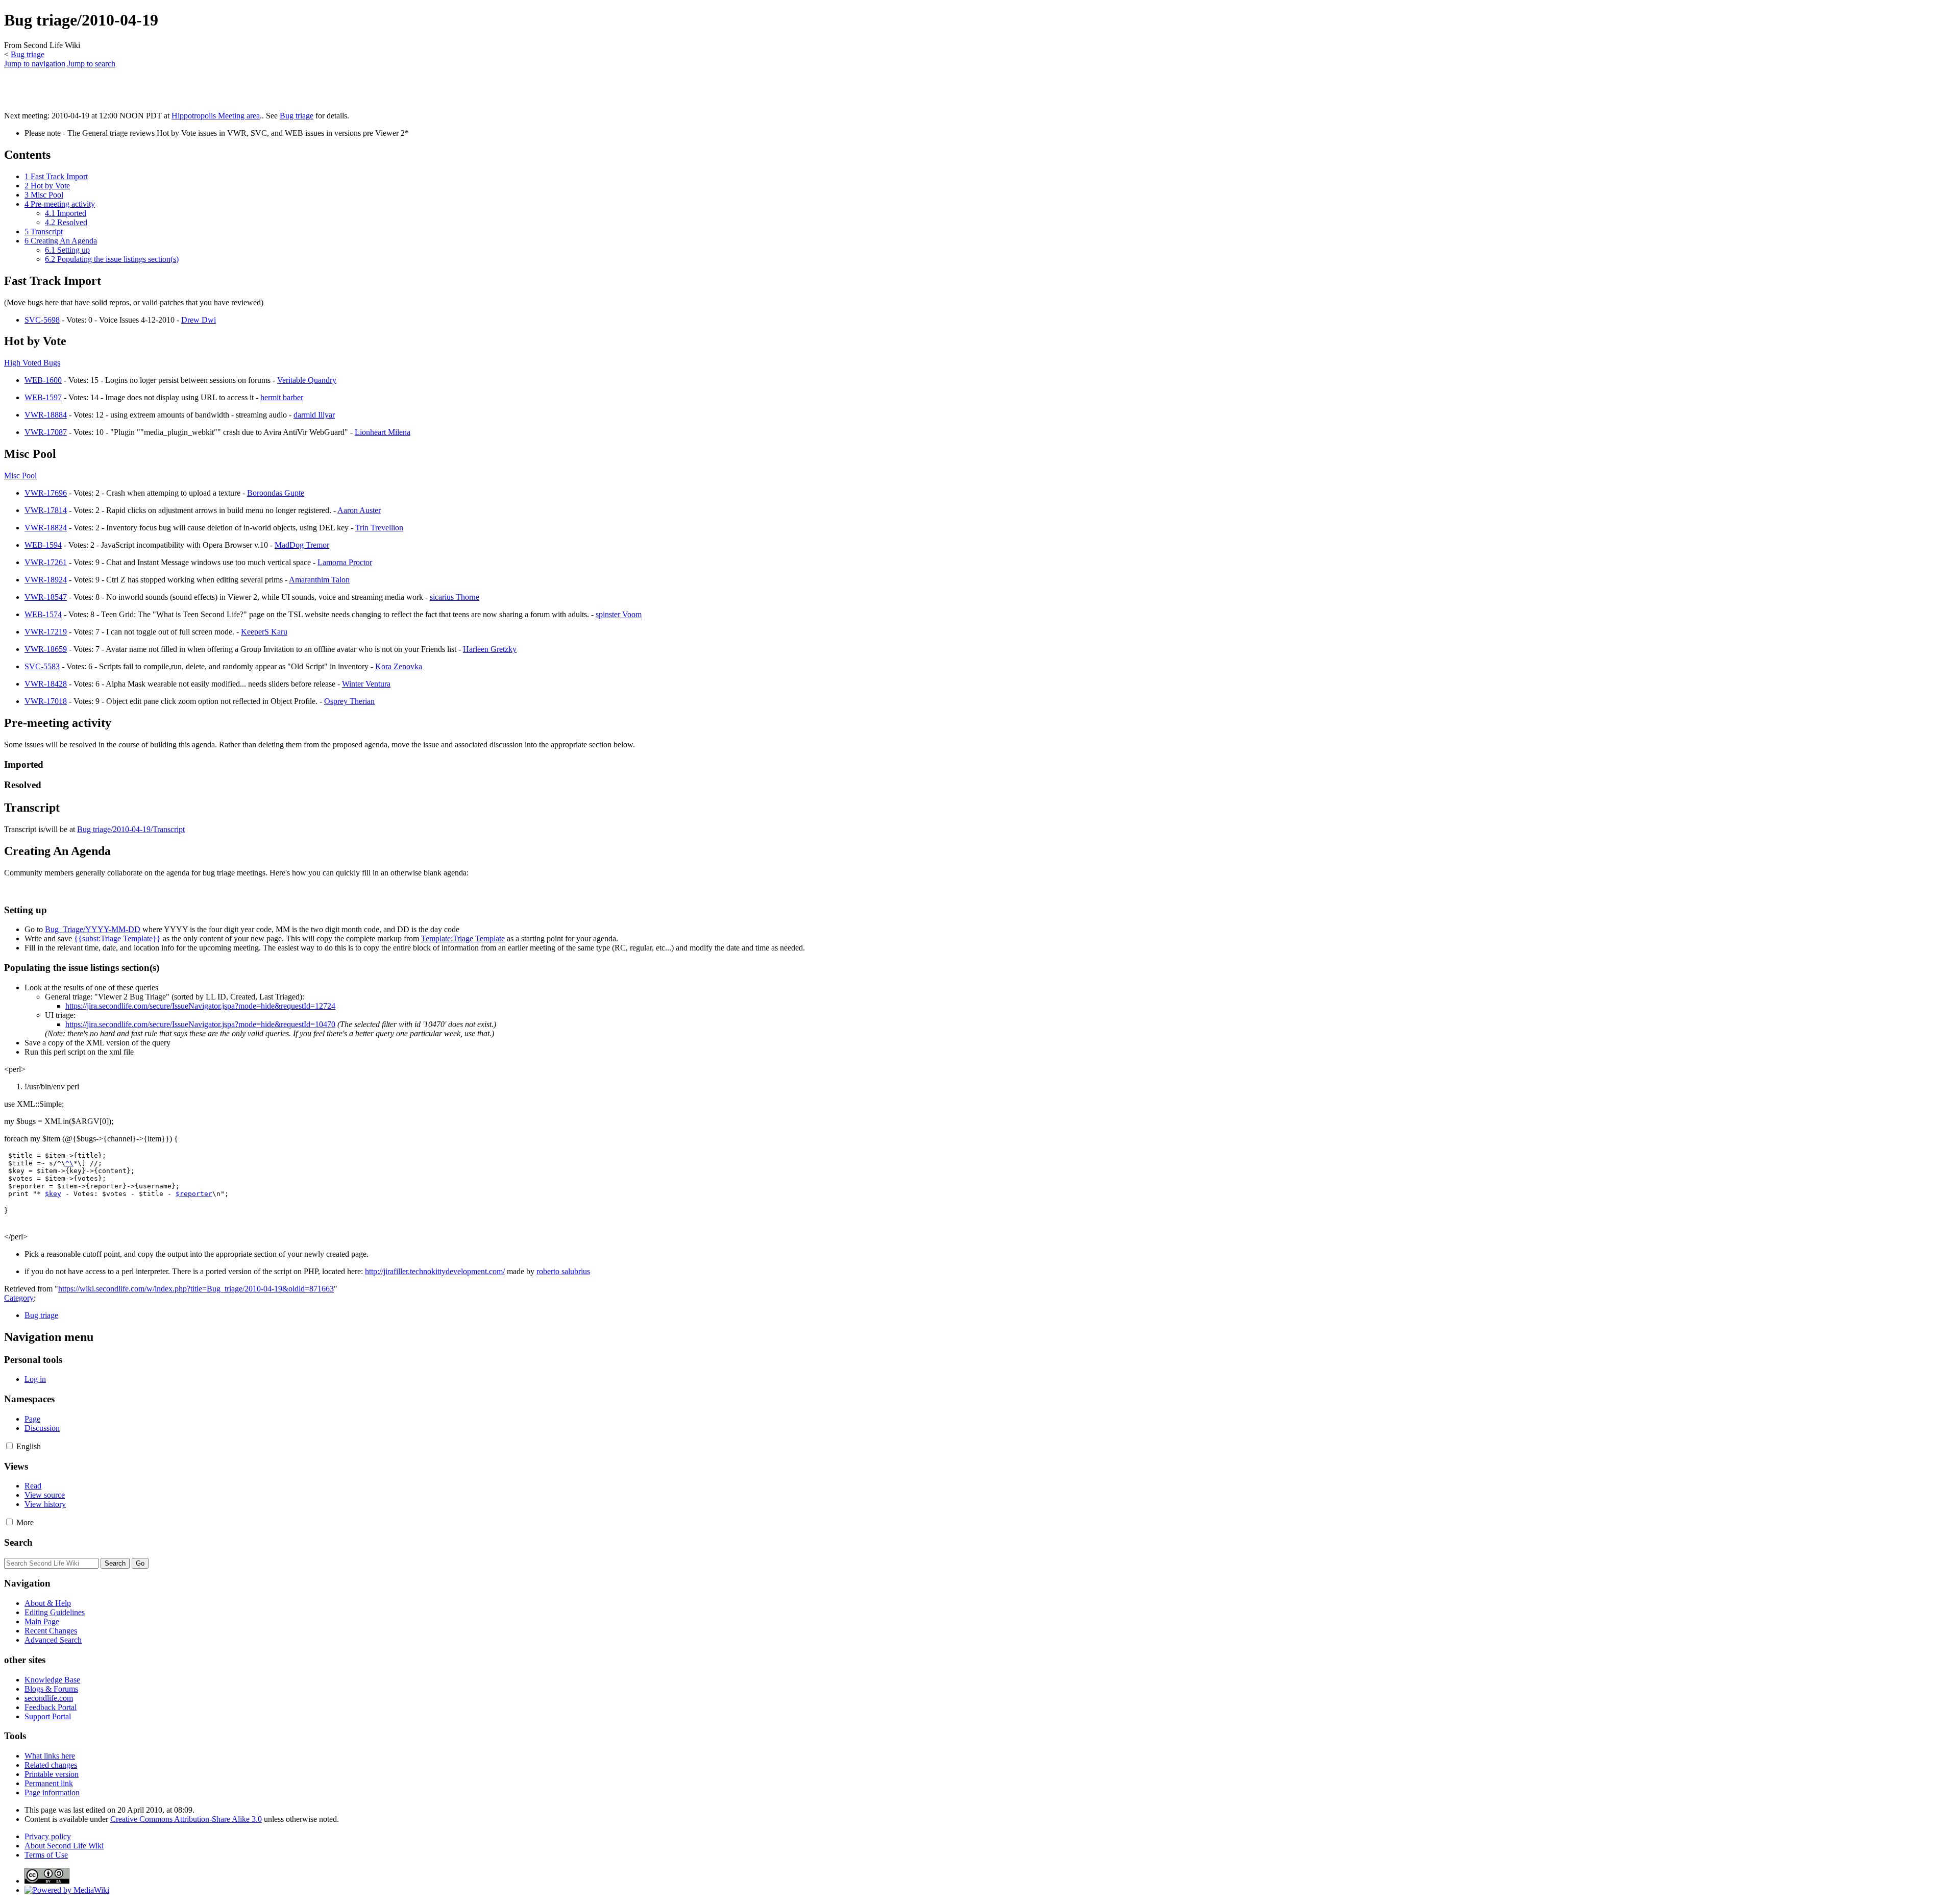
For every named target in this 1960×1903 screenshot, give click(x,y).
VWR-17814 (46, 510)
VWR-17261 (46, 562)
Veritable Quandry (307, 380)
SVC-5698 (42, 320)
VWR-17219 (46, 632)
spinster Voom (619, 614)
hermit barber (282, 397)
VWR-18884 (46, 415)
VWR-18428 (46, 684)
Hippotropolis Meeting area (216, 116)
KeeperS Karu (264, 632)
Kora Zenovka (399, 666)
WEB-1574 (43, 614)
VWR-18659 (46, 649)
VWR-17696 (46, 493)
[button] (9, 1446)
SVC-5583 (42, 666)
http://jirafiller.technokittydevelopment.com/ (435, 1271)
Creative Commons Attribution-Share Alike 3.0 (186, 1819)
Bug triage (28, 54)
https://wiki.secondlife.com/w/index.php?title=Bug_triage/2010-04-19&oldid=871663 (196, 1289)
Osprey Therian (349, 701)
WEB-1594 (43, 545)
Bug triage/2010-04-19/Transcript (131, 829)
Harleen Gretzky (490, 649)
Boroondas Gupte (276, 493)
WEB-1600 (43, 380)
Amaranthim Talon (319, 580)
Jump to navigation (35, 64)
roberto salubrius (563, 1271)
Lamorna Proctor (345, 562)
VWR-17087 (46, 432)
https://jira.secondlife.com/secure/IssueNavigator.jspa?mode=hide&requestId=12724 (200, 1006)
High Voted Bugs (32, 363)
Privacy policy (48, 1836)
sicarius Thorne (455, 597)
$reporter (194, 1194)
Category (19, 1298)
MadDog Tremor (302, 545)
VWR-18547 (46, 597)
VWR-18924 (46, 580)
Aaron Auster (359, 510)
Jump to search (91, 64)
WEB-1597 (43, 397)
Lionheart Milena (383, 432)
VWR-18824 (46, 528)
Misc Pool (20, 475)
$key (53, 1194)
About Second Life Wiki (64, 1846)
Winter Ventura (366, 684)
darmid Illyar (314, 415)
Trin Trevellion (379, 528)
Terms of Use (46, 1855)
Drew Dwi (199, 320)
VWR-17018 (46, 701)
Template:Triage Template (463, 938)
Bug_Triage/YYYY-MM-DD (93, 929)
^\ (69, 1163)
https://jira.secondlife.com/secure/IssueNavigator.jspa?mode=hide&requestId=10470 (200, 1024)
